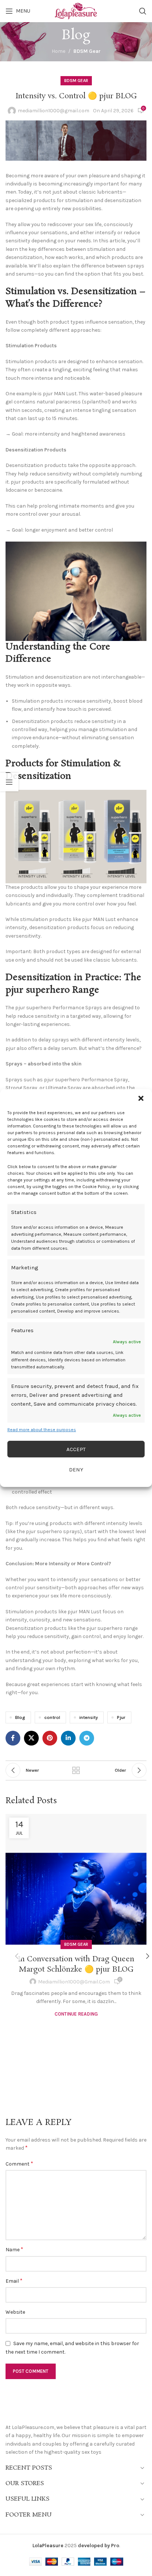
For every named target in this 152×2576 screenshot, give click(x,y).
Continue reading (76, 2014)
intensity (89, 1717)
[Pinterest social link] (50, 1738)
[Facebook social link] (13, 1738)
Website (15, 2312)
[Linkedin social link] (68, 1738)
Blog (20, 1717)
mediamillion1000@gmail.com (53, 111)
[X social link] (31, 1738)
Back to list (76, 1770)
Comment (19, 2164)
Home (58, 51)
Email (14, 2281)
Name (14, 2249)
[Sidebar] (9, 782)
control (52, 1717)
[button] (141, 1098)
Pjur (121, 1717)
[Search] (143, 11)
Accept (76, 1449)
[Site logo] (76, 11)
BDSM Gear (87, 51)
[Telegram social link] (87, 1738)
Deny (76, 1470)
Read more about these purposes (42, 1430)
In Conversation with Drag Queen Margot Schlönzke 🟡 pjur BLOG (76, 1964)
